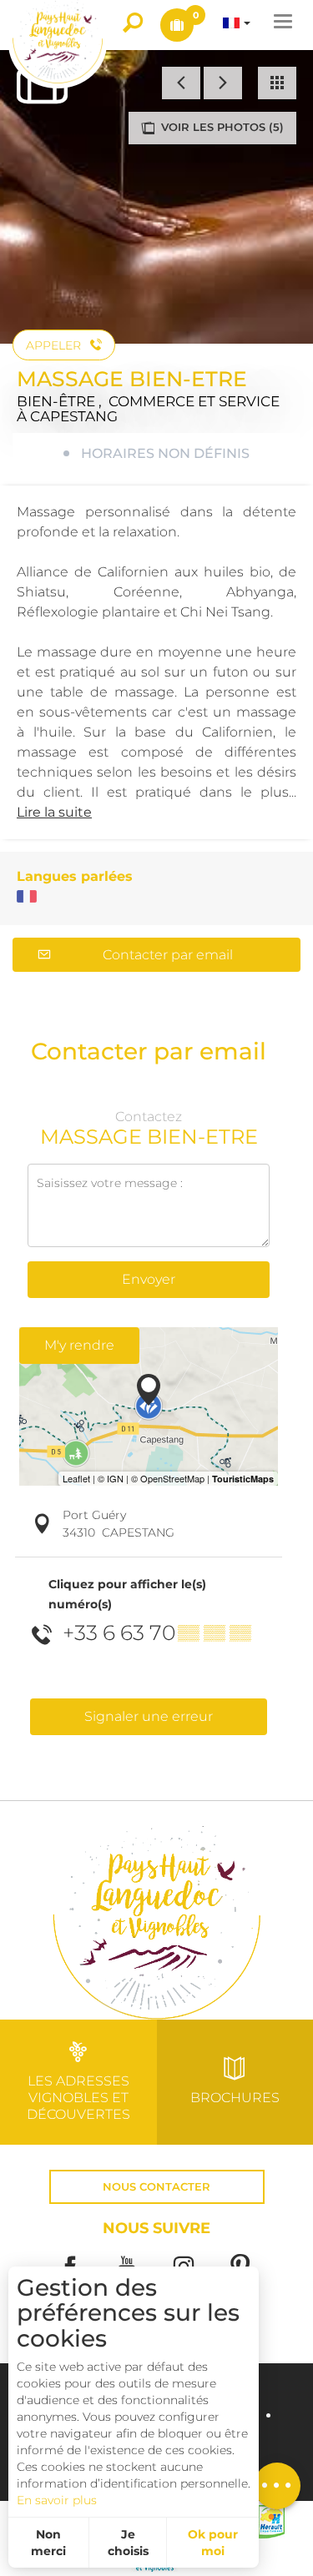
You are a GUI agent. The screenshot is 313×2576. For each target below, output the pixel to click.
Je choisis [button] (128, 2543)
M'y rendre (79, 1345)
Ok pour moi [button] (213, 2543)
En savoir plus (57, 2500)
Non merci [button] (48, 2543)
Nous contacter (156, 2187)
